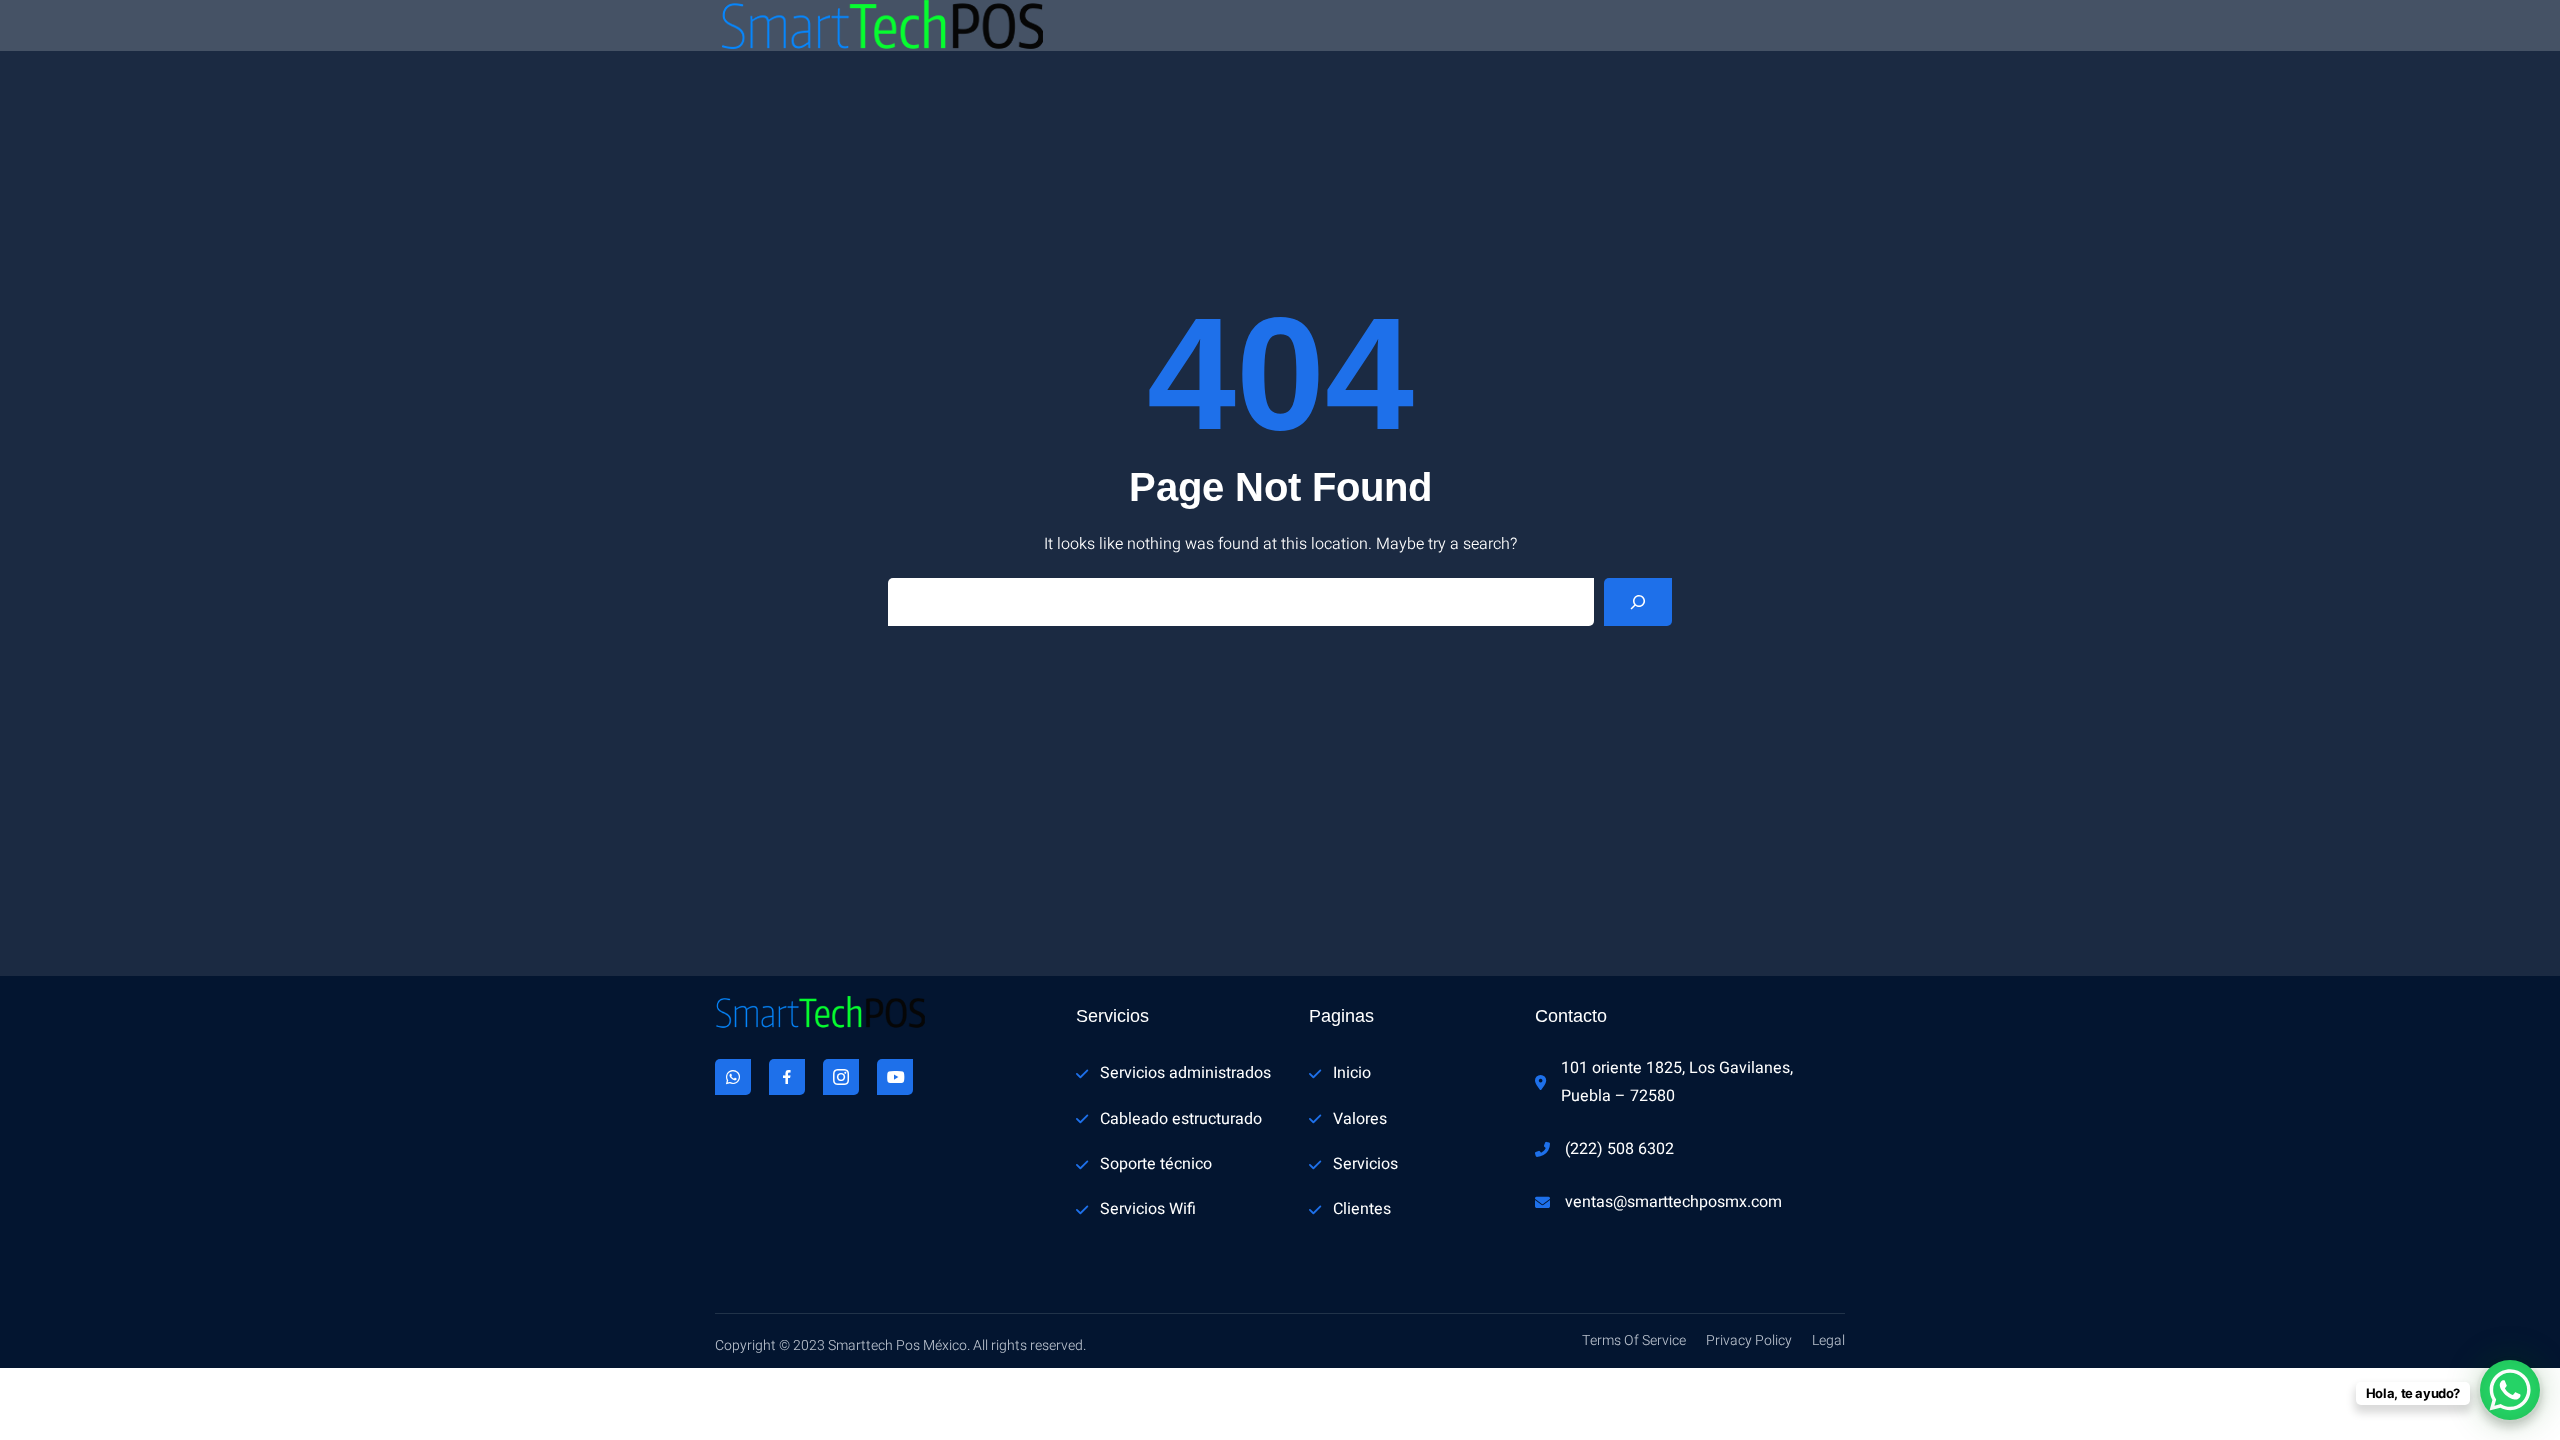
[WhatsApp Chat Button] (2510, 1390)
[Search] (1638, 602)
